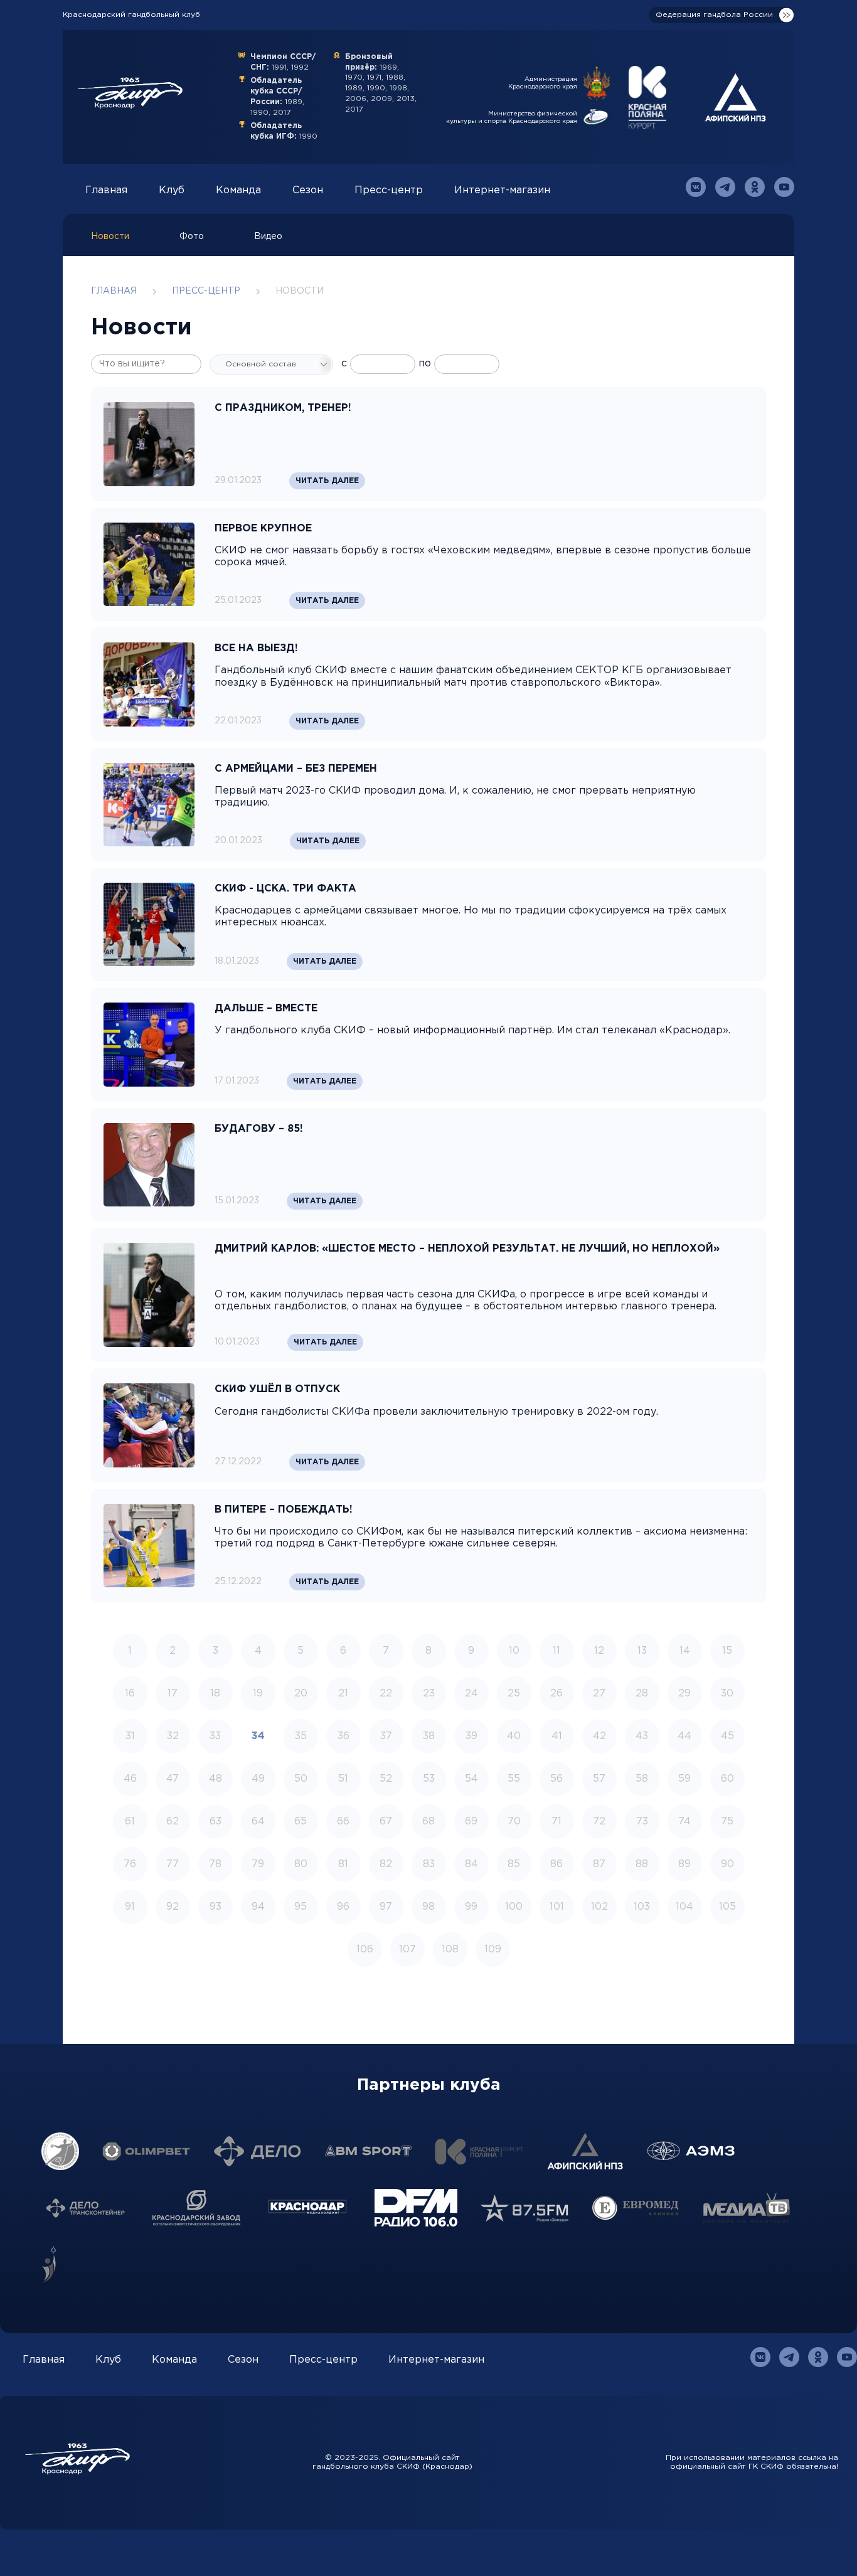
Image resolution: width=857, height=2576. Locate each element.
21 (343, 1694)
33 (215, 1736)
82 (386, 1864)
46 (130, 1779)
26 (556, 1694)
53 (429, 1779)
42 (599, 1736)
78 (215, 1864)
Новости (110, 237)
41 (557, 1736)
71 (556, 1822)
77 (173, 1864)
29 (684, 1694)
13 (642, 1651)
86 (556, 1864)
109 (493, 1950)
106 (365, 1950)
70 (514, 1822)
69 (471, 1822)
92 (173, 1907)
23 (429, 1694)
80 (301, 1864)
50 (301, 1779)
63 (216, 1822)
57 (599, 1779)
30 (727, 1694)
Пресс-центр (389, 190)
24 (471, 1694)
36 (343, 1736)
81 (343, 1864)
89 (684, 1864)
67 (386, 1822)
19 (258, 1694)
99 (471, 1907)
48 (216, 1779)
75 (727, 1822)
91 (130, 1907)
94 (258, 1907)
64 (258, 1822)
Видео (268, 237)
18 (215, 1694)
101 (557, 1907)
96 (343, 1907)
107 (407, 1950)
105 (727, 1907)
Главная (106, 190)
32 (173, 1736)
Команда (238, 190)
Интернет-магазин (502, 190)
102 (599, 1907)
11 (556, 1651)
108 (450, 1950)
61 (130, 1822)
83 (429, 1864)
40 (514, 1736)
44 (684, 1736)
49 (258, 1779)
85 (514, 1864)
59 (684, 1779)
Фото (192, 237)
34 (258, 1736)
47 (173, 1779)
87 (599, 1864)
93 (216, 1907)
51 (343, 1779)
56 (556, 1779)
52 (386, 1779)
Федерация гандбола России (714, 15)
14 (685, 1651)
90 (727, 1864)
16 (130, 1694)
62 (173, 1822)
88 (642, 1864)
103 (642, 1907)
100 (514, 1907)
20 (301, 1694)
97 (386, 1907)
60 (727, 1779)
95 (301, 1907)
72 (599, 1822)
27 (599, 1694)
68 (428, 1822)
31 (130, 1736)
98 (428, 1907)
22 (386, 1694)
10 (514, 1651)
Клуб (172, 190)
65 (301, 1822)
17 (173, 1694)
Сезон (308, 190)
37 (386, 1736)
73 (642, 1822)
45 (727, 1736)
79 (258, 1864)
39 (471, 1736)
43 (642, 1736)
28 (642, 1694)
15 (727, 1651)
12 (599, 1651)
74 (684, 1822)
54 (471, 1779)
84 (471, 1864)
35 (301, 1736)
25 (514, 1694)
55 (514, 1779)
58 (642, 1779)
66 (343, 1822)
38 (429, 1736)
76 (130, 1864)
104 (684, 1907)
